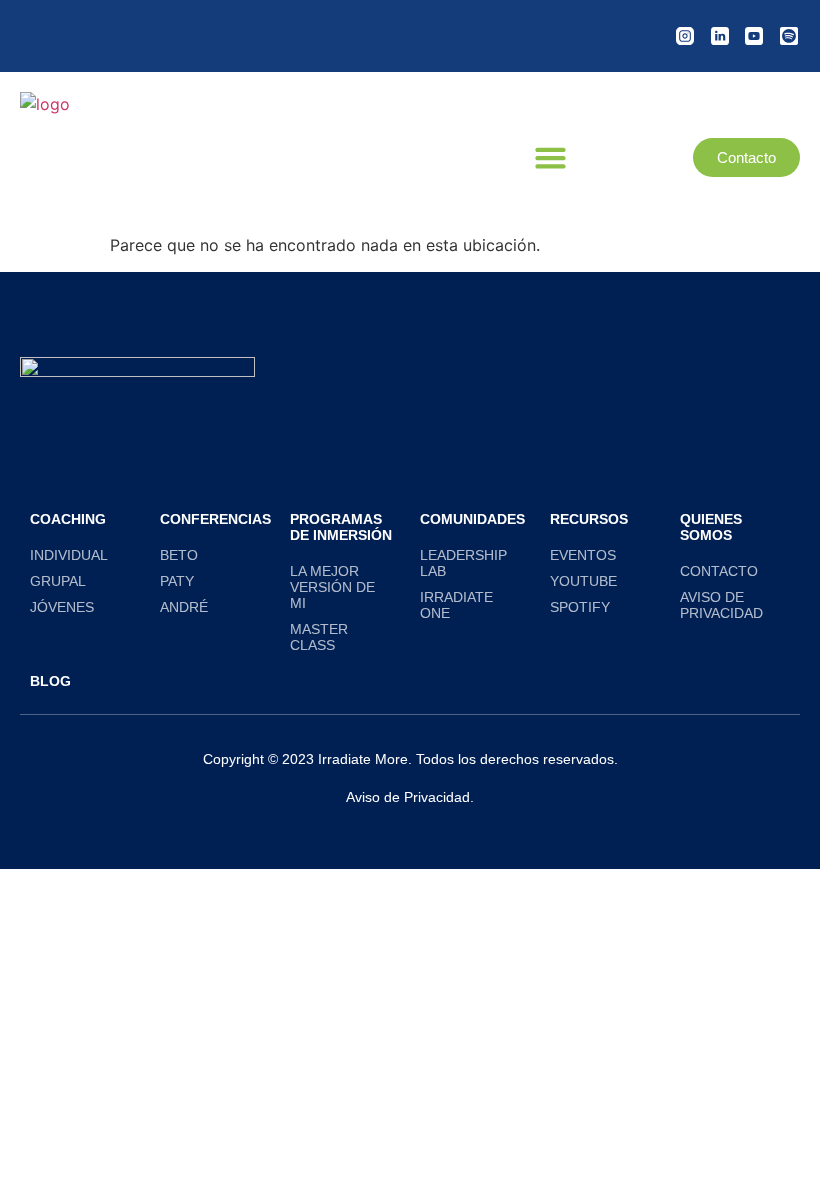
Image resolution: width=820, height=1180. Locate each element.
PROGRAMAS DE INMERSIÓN (341, 527)
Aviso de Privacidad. (410, 797)
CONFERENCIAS (215, 519)
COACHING (68, 519)
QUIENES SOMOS (711, 527)
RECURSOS (589, 519)
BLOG (50, 681)
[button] (551, 158)
